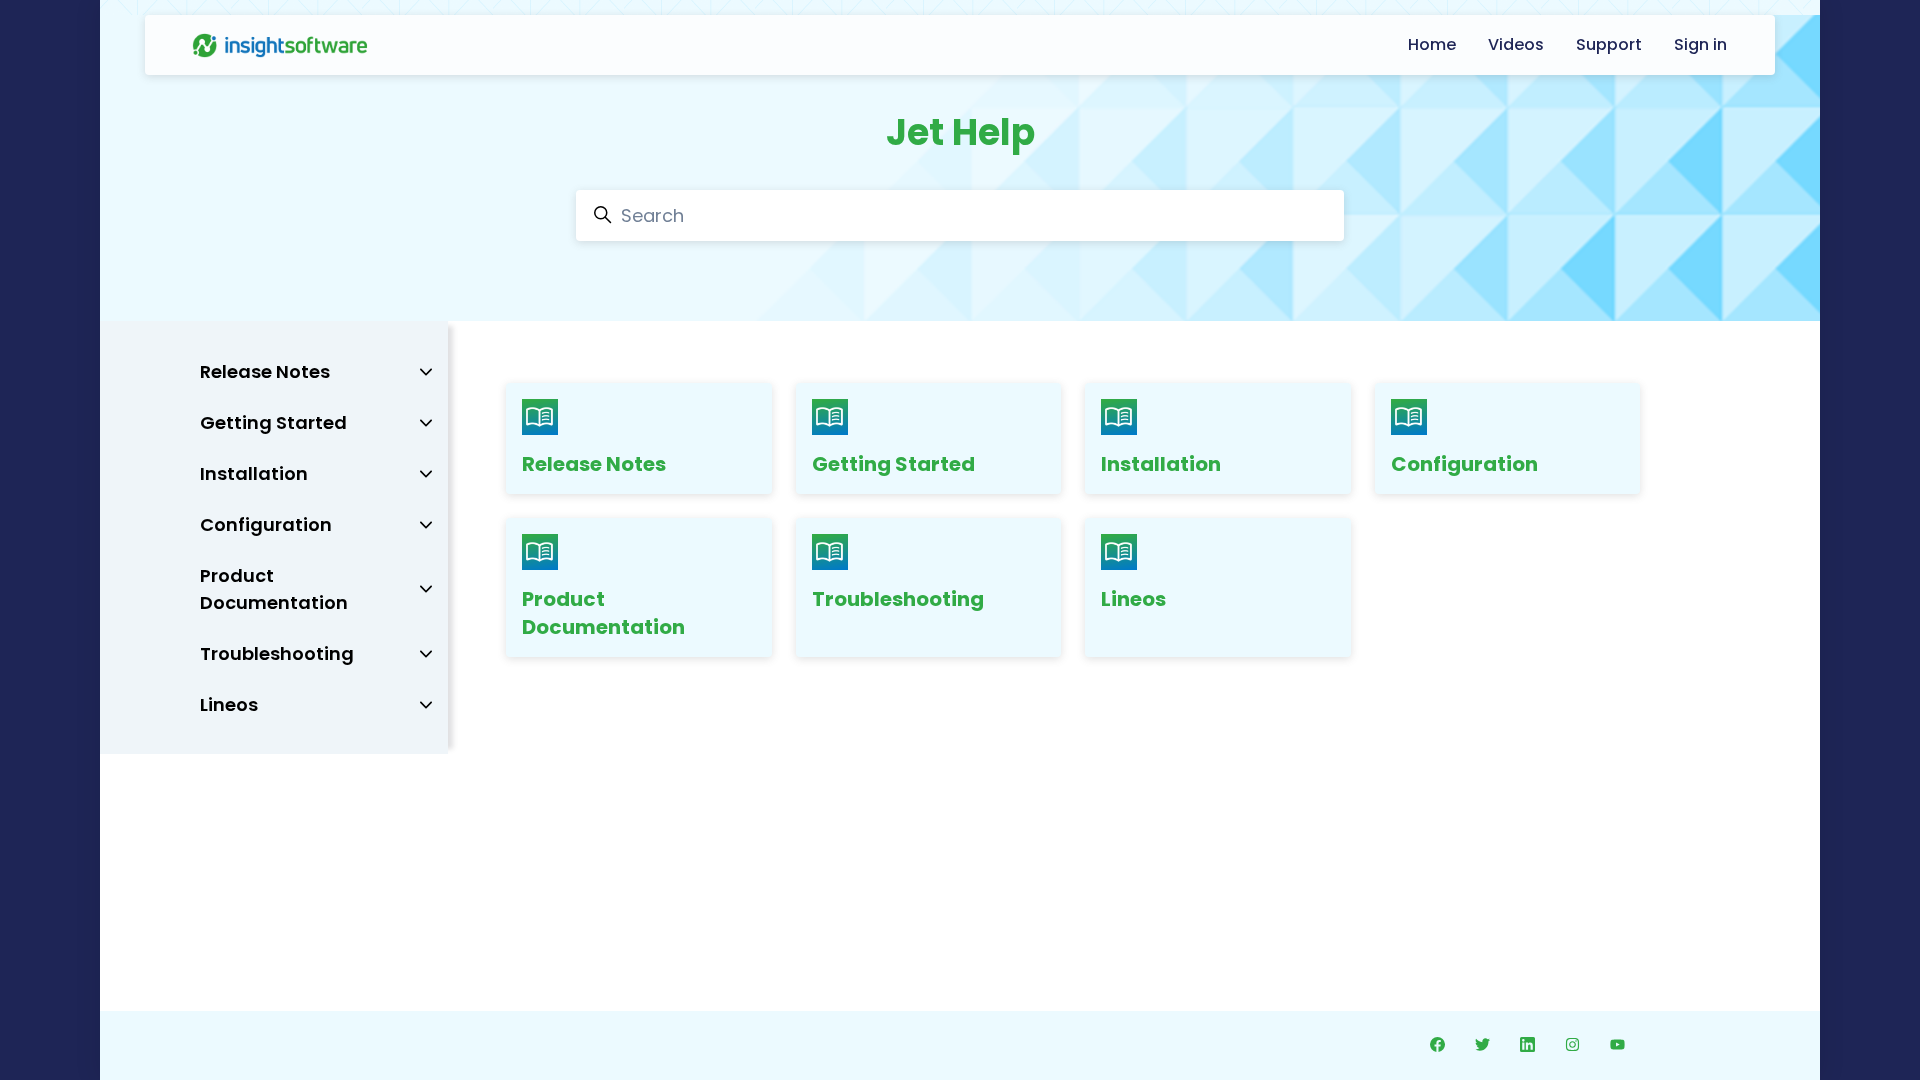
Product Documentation (603, 613)
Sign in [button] (1700, 44)
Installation (1161, 464)
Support (1609, 44)
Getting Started (893, 464)
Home (1432, 44)
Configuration (1464, 464)
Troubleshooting (898, 599)
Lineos (1133, 599)
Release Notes (594, 464)
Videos (1516, 44)
